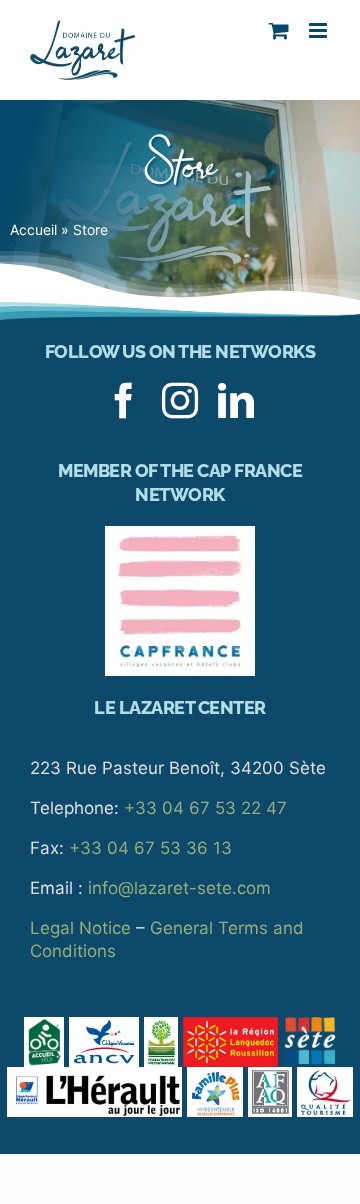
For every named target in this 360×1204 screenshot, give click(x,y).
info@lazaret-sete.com (179, 888)
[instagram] (180, 401)
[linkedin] (236, 401)
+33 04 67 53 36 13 (150, 848)
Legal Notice (80, 928)
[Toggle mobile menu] (319, 30)
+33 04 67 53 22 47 (205, 808)
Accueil (33, 229)
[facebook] (124, 401)
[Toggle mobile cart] (279, 30)
